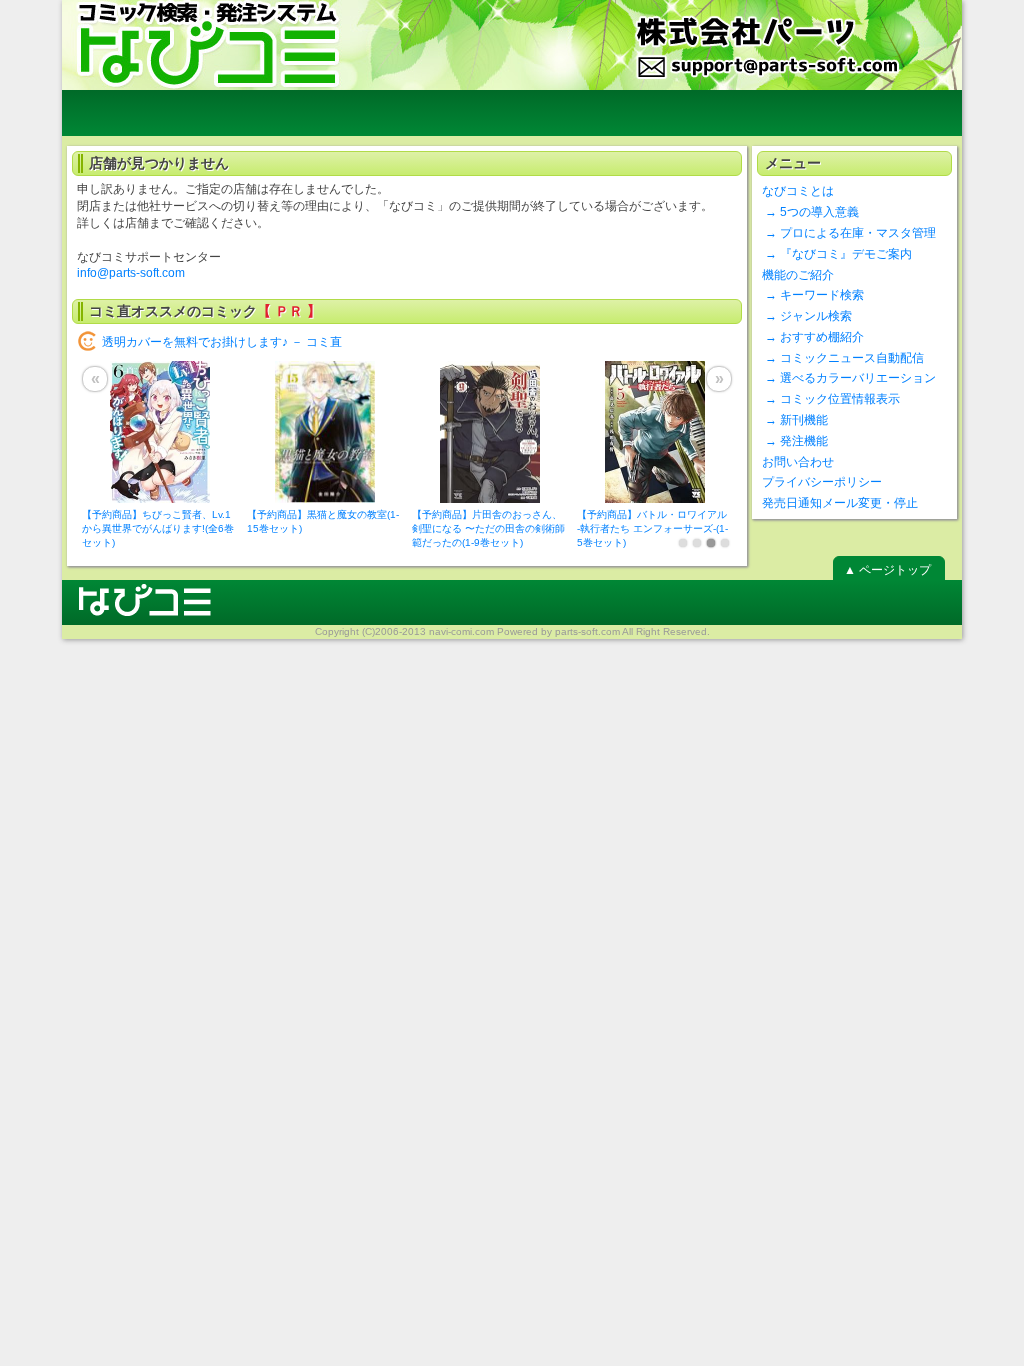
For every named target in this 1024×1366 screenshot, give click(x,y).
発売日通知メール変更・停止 (840, 503)
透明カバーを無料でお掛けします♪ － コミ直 (222, 342)
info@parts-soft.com (131, 273)
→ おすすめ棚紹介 (813, 337)
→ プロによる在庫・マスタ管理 (849, 233)
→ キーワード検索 (813, 295)
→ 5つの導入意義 (810, 212)
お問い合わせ (798, 462)
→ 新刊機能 (795, 420)
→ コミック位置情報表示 (831, 399)
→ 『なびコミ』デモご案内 (837, 254)
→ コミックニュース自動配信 (843, 358)
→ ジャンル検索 (807, 316)
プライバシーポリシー (822, 482)
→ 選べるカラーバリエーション (849, 378)
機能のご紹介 (798, 275)
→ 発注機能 (795, 441)
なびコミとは (798, 191)
